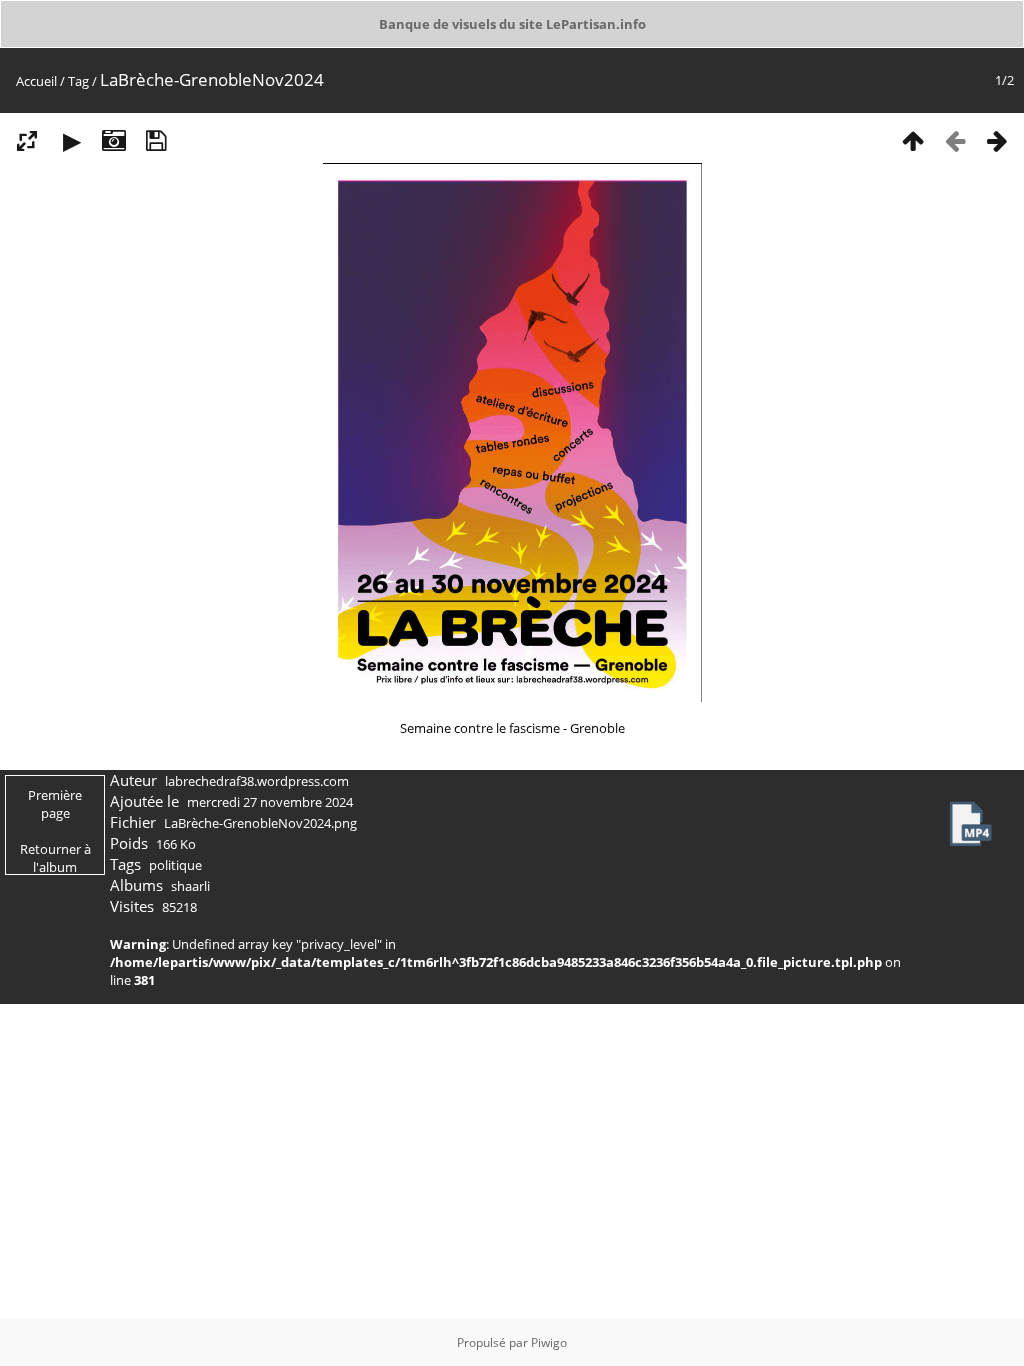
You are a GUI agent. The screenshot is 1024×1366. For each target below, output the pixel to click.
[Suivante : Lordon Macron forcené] (997, 139)
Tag (78, 81)
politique (175, 865)
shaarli (190, 886)
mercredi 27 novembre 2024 (270, 802)
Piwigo (549, 1342)
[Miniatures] (913, 139)
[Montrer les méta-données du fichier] (114, 139)
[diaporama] (72, 139)
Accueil (36, 81)
